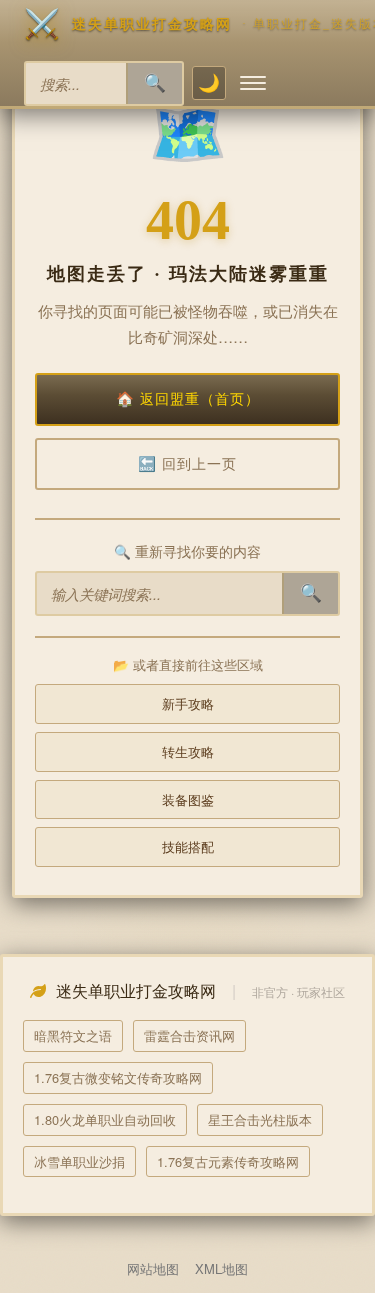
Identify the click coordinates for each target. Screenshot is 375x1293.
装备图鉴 (188, 799)
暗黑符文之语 (73, 1035)
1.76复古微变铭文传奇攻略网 (118, 1077)
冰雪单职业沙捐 (79, 1161)
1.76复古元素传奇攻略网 (228, 1161)
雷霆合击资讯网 (189, 1035)
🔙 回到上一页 (187, 464)
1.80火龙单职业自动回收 (105, 1119)
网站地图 (153, 1268)
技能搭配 (188, 846)
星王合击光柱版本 (260, 1119)
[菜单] (253, 83)
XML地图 (221, 1268)
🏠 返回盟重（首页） (188, 399)
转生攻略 (188, 751)
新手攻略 (188, 703)
